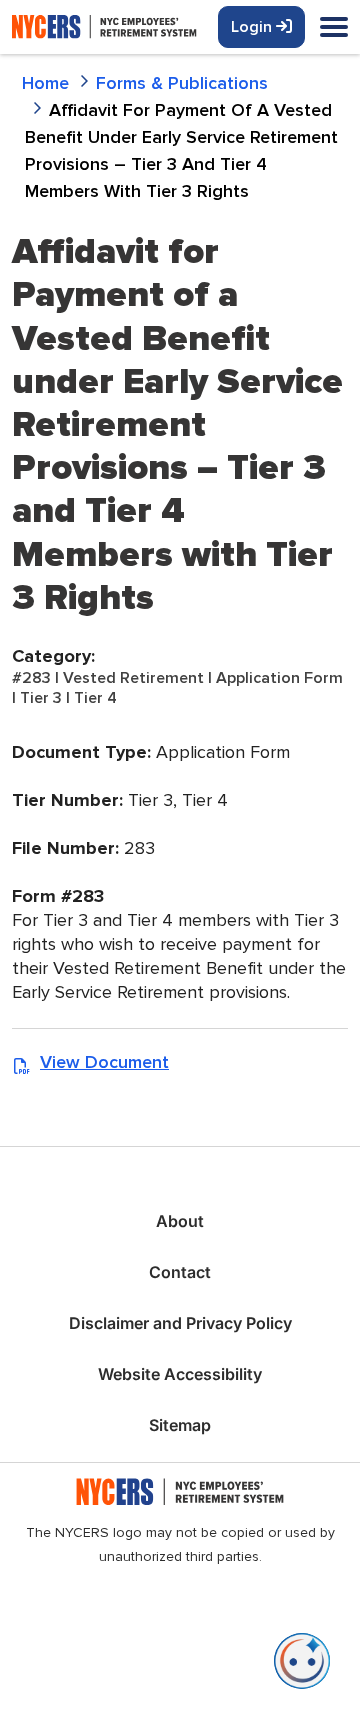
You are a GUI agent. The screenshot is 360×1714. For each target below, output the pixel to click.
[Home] (142, 27)
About (180, 1221)
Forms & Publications (182, 83)
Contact (180, 1272)
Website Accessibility (180, 1374)
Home (45, 83)
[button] (302, 1661)
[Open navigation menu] (334, 29)
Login (253, 27)
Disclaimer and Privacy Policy (180, 1323)
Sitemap (180, 1425)
